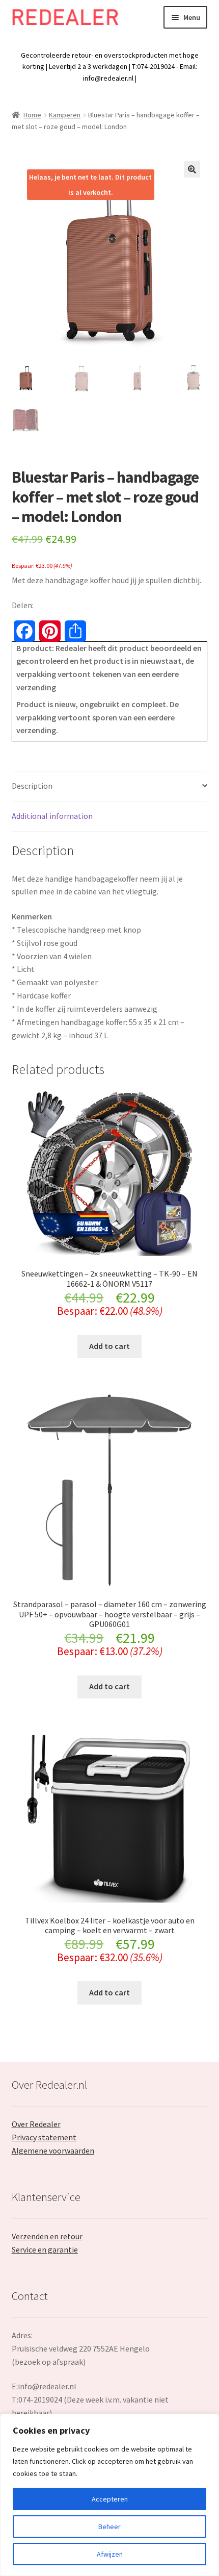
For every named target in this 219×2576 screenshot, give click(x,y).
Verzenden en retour (47, 2236)
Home (32, 115)
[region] (109, 2495)
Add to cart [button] (109, 1346)
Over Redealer (36, 2124)
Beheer (109, 2527)
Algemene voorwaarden (53, 2150)
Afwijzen (110, 2554)
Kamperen (65, 115)
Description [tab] (32, 786)
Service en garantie (45, 2249)
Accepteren (110, 2499)
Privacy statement (44, 2137)
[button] (192, 169)
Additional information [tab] (52, 816)
